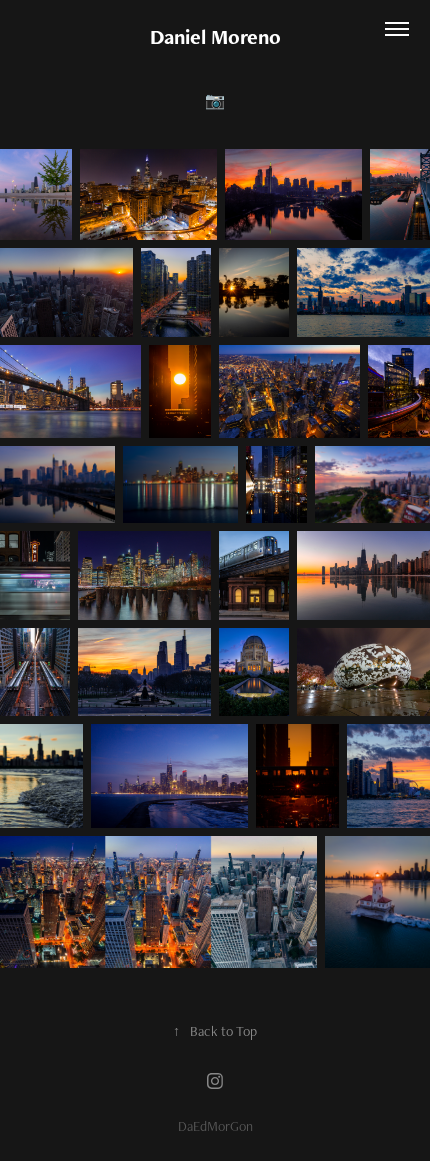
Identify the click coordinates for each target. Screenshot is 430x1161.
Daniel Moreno (215, 36)
